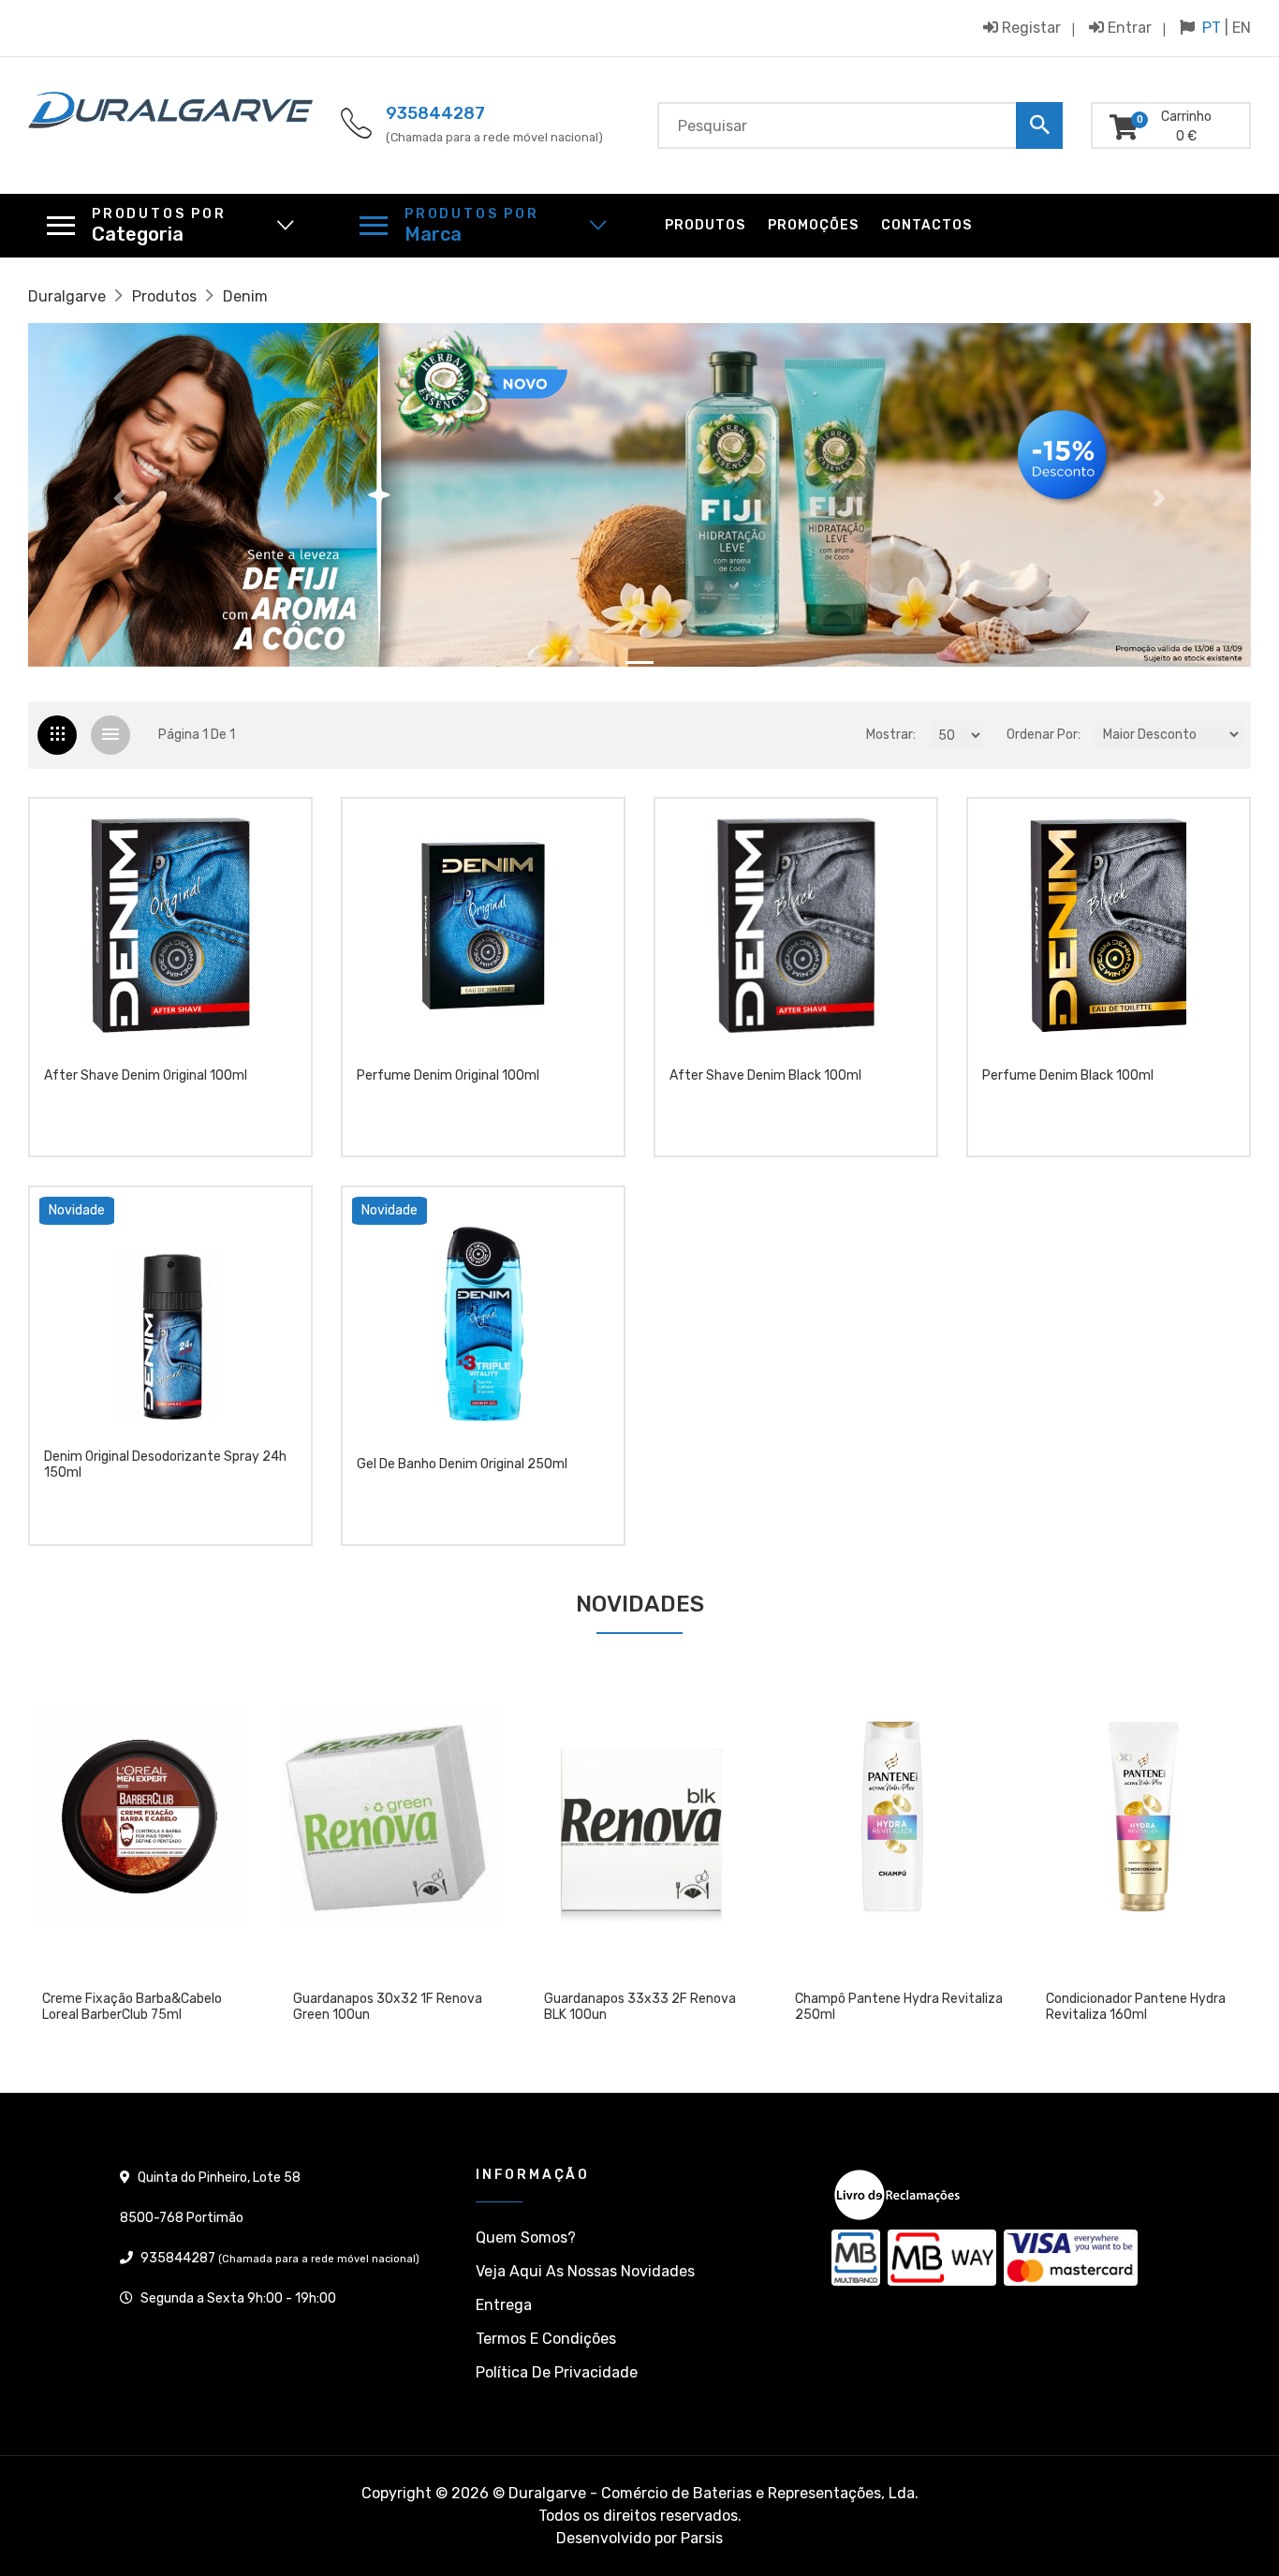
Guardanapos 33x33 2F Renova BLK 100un (389, 2007)
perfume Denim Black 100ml (1068, 1076)
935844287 (435, 113)
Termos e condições (546, 2339)
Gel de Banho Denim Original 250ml (462, 1465)
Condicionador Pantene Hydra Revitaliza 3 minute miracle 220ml (1148, 2007)
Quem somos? (526, 2237)
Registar (1029, 27)
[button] (120, 498)
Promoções (813, 225)
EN (1242, 28)
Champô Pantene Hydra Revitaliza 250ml (648, 2007)
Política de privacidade (557, 2372)
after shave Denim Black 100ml (765, 1076)
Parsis (702, 2538)
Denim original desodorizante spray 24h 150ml (165, 1465)
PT (1212, 28)
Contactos (926, 225)
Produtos (705, 225)
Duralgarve (67, 296)
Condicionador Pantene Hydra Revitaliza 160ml (885, 2007)
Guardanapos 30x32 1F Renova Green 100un (137, 2007)
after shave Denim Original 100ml (146, 1076)
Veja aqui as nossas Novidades (585, 2271)
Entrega (504, 2305)
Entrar (1128, 27)
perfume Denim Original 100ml (448, 1076)
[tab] (57, 735)
